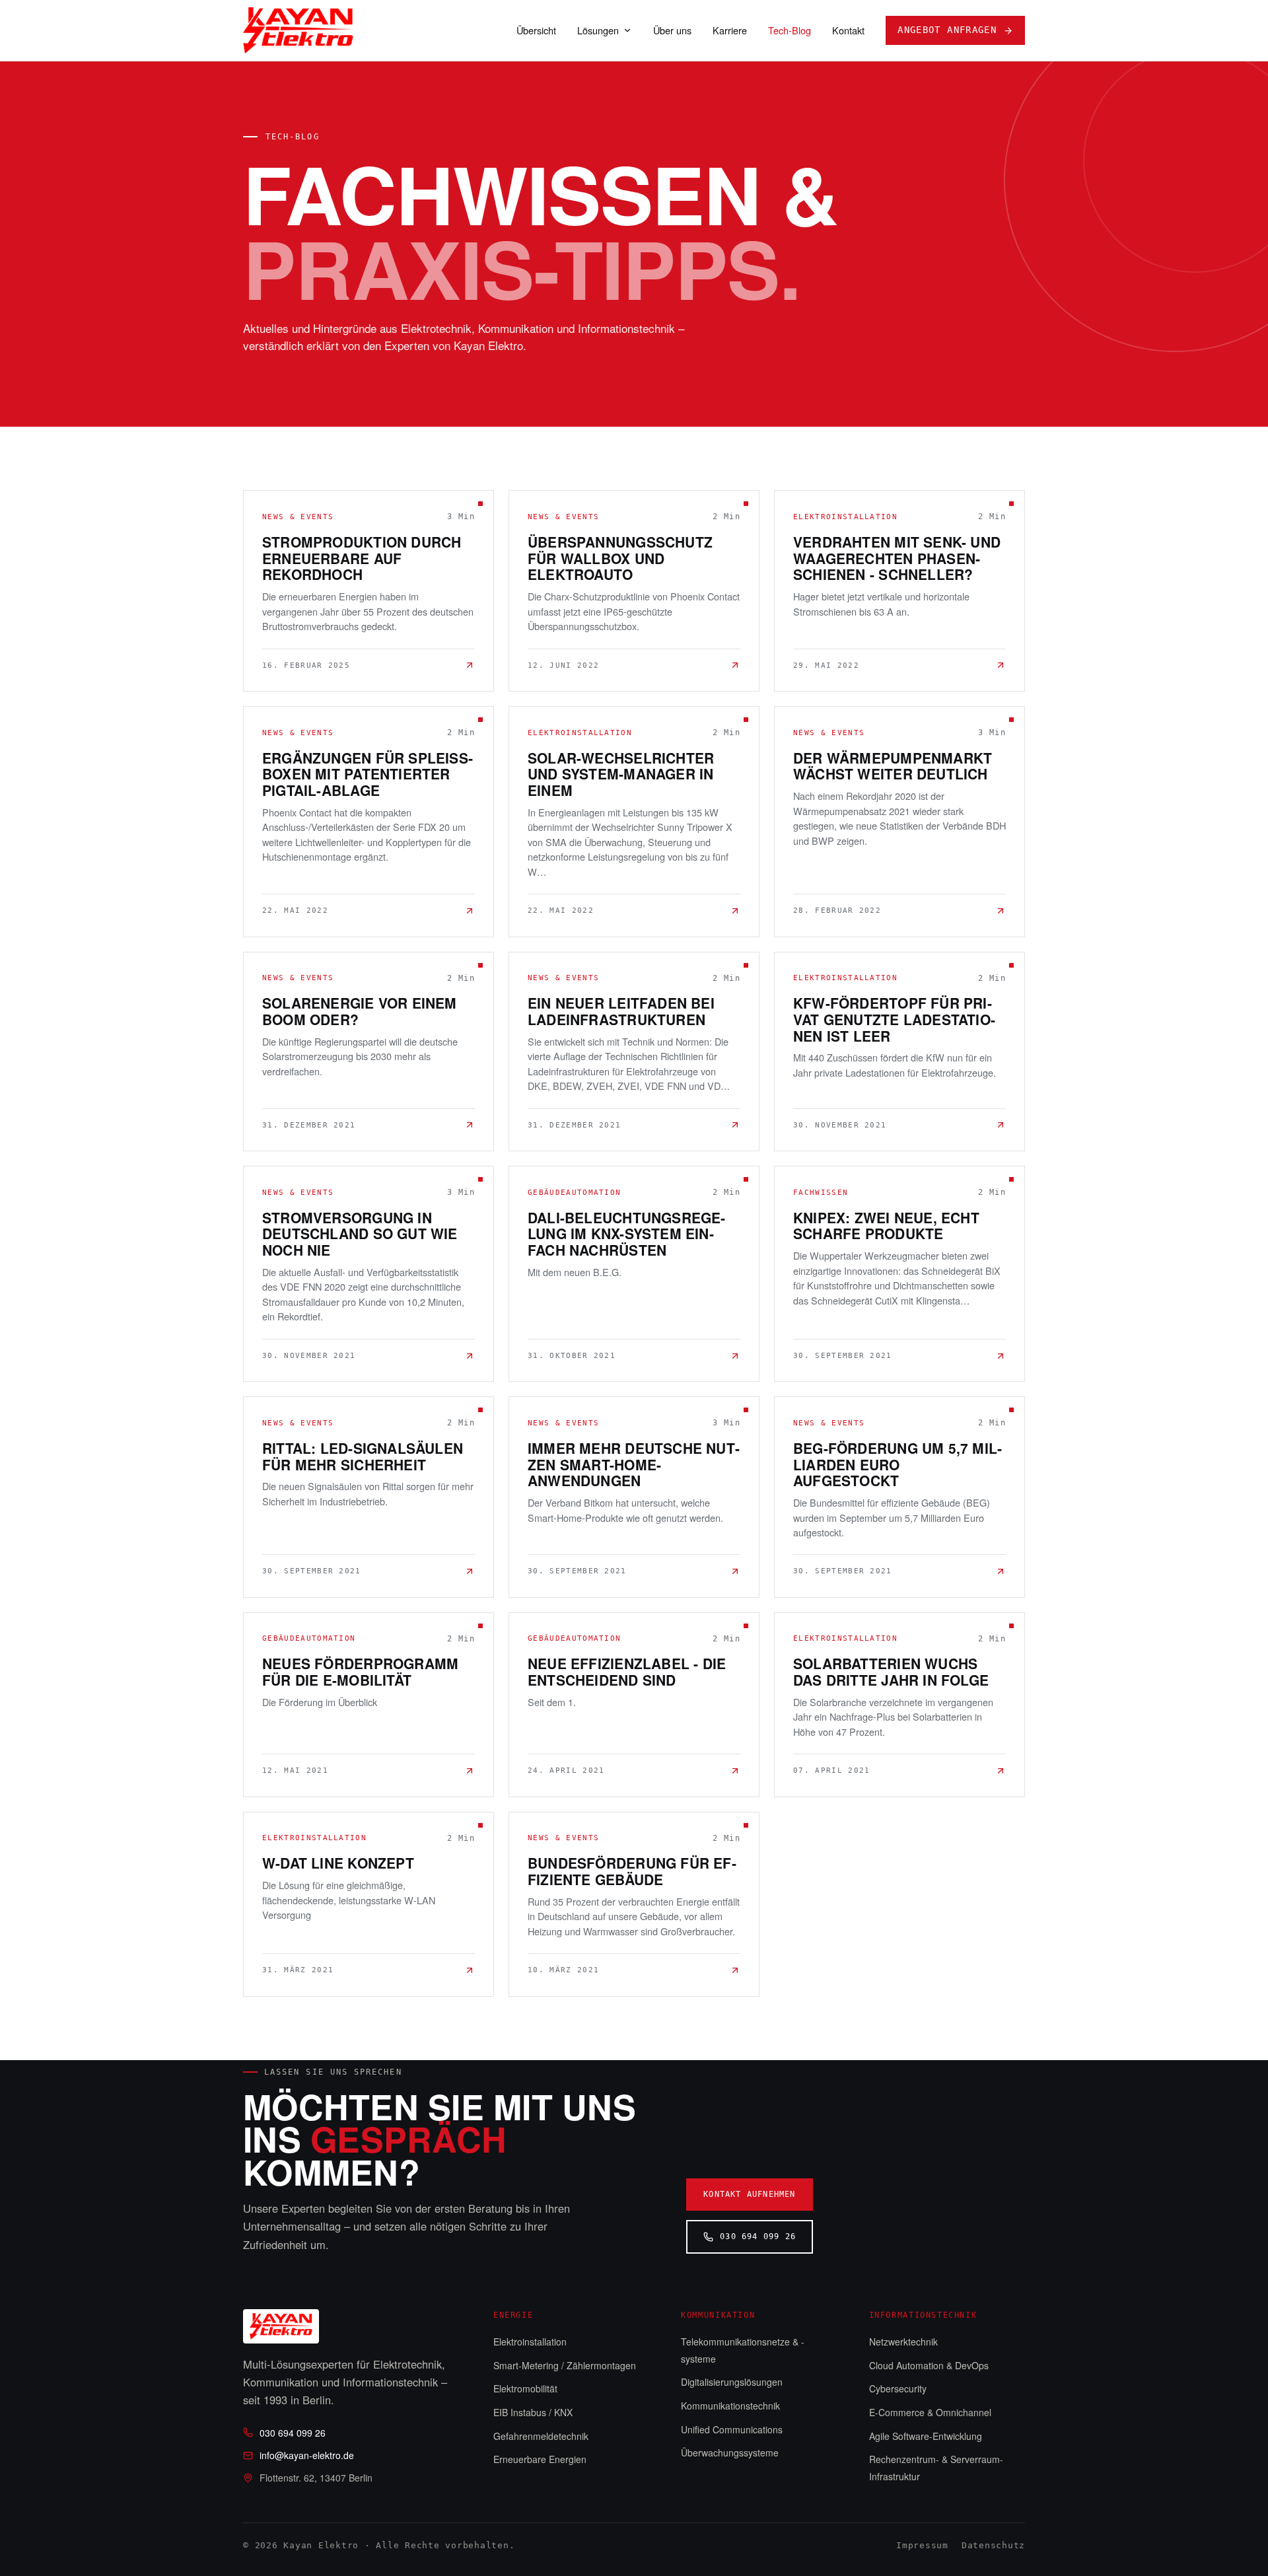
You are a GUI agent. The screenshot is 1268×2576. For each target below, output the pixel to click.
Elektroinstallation (530, 2342)
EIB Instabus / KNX (533, 2412)
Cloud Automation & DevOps (929, 2365)
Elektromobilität (525, 2388)
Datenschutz (993, 2545)
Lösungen (598, 30)
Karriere (730, 30)
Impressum (922, 2545)
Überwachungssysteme (730, 2452)
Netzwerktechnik (903, 2342)
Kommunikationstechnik (730, 2406)
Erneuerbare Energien (540, 2459)
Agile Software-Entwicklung (926, 2436)
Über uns (672, 30)
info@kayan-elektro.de (307, 2455)
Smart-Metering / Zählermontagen (565, 2365)
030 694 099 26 (758, 2236)
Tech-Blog (790, 30)
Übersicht (536, 30)
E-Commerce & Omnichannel (930, 2412)
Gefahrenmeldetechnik (541, 2436)
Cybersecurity (898, 2388)
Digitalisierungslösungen (732, 2382)
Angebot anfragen (947, 30)
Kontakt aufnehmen (749, 2194)
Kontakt (848, 30)
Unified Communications (732, 2429)
